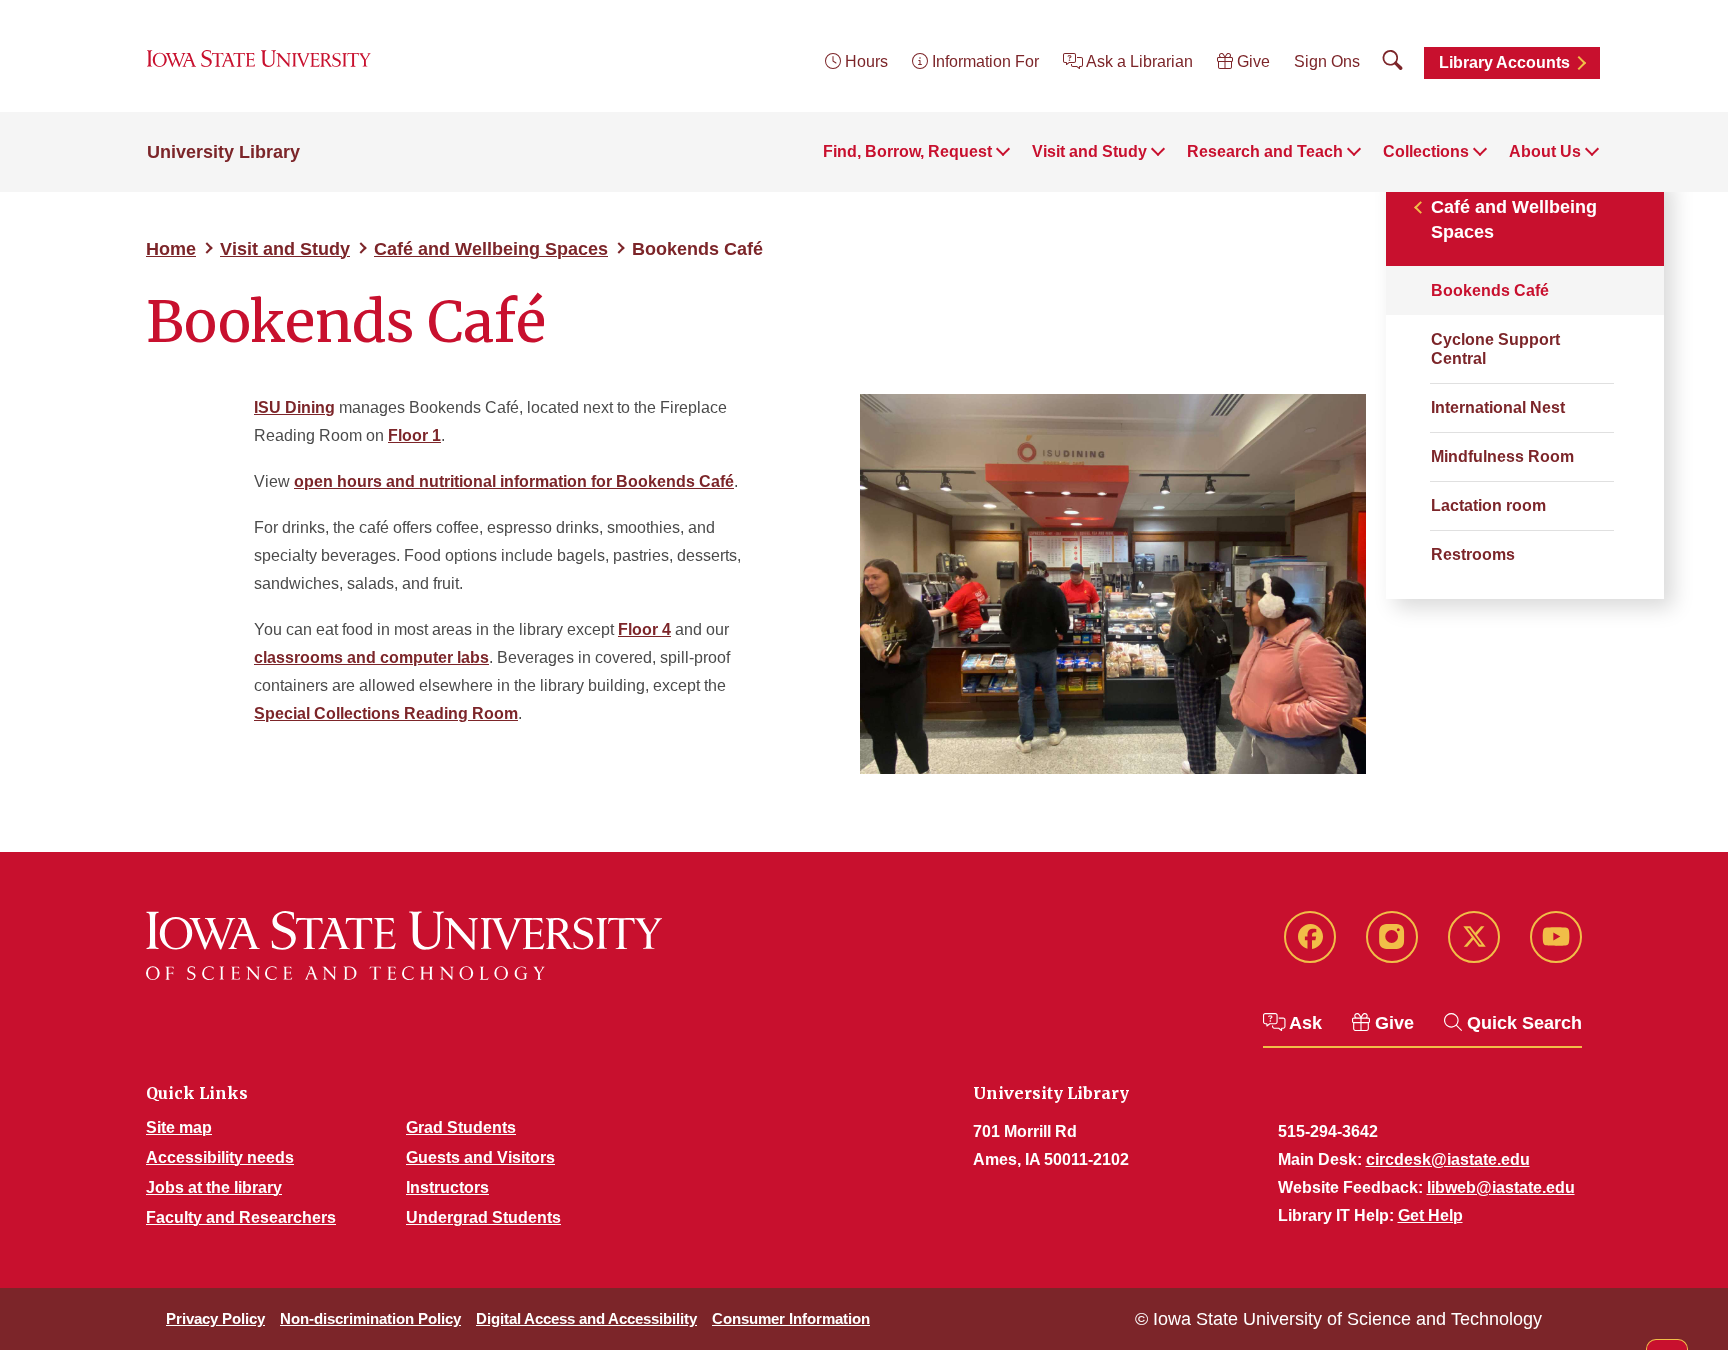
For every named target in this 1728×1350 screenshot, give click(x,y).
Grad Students (461, 1127)
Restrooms (1473, 554)
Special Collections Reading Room (386, 713)
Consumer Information (791, 1318)
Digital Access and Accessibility (586, 1318)
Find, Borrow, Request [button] (907, 151)
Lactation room (1488, 505)
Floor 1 (414, 435)
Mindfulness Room (1502, 456)
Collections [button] (1426, 151)
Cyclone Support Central (1495, 349)
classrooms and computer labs (371, 657)
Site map (179, 1127)
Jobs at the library (214, 1187)
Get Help (1430, 1215)
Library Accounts (1504, 62)
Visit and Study (285, 249)
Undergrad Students (483, 1217)
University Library (223, 152)
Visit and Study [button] (1089, 151)
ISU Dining (294, 407)
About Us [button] (1545, 151)
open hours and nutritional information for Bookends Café (514, 481)
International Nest (1498, 407)
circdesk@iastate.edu (1448, 1159)
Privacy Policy (215, 1318)
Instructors (447, 1187)
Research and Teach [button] (1265, 151)
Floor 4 (644, 629)
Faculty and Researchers (241, 1217)
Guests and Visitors (480, 1157)
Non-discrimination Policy (370, 1318)
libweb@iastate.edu (1501, 1187)
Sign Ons (1327, 61)
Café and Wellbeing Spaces (491, 249)
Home (171, 249)
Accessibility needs (220, 1157)
